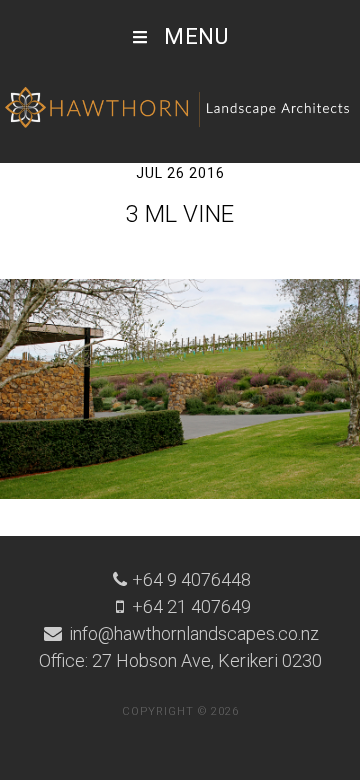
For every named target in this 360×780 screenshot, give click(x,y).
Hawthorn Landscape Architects (180, 108)
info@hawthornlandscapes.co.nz (192, 633)
